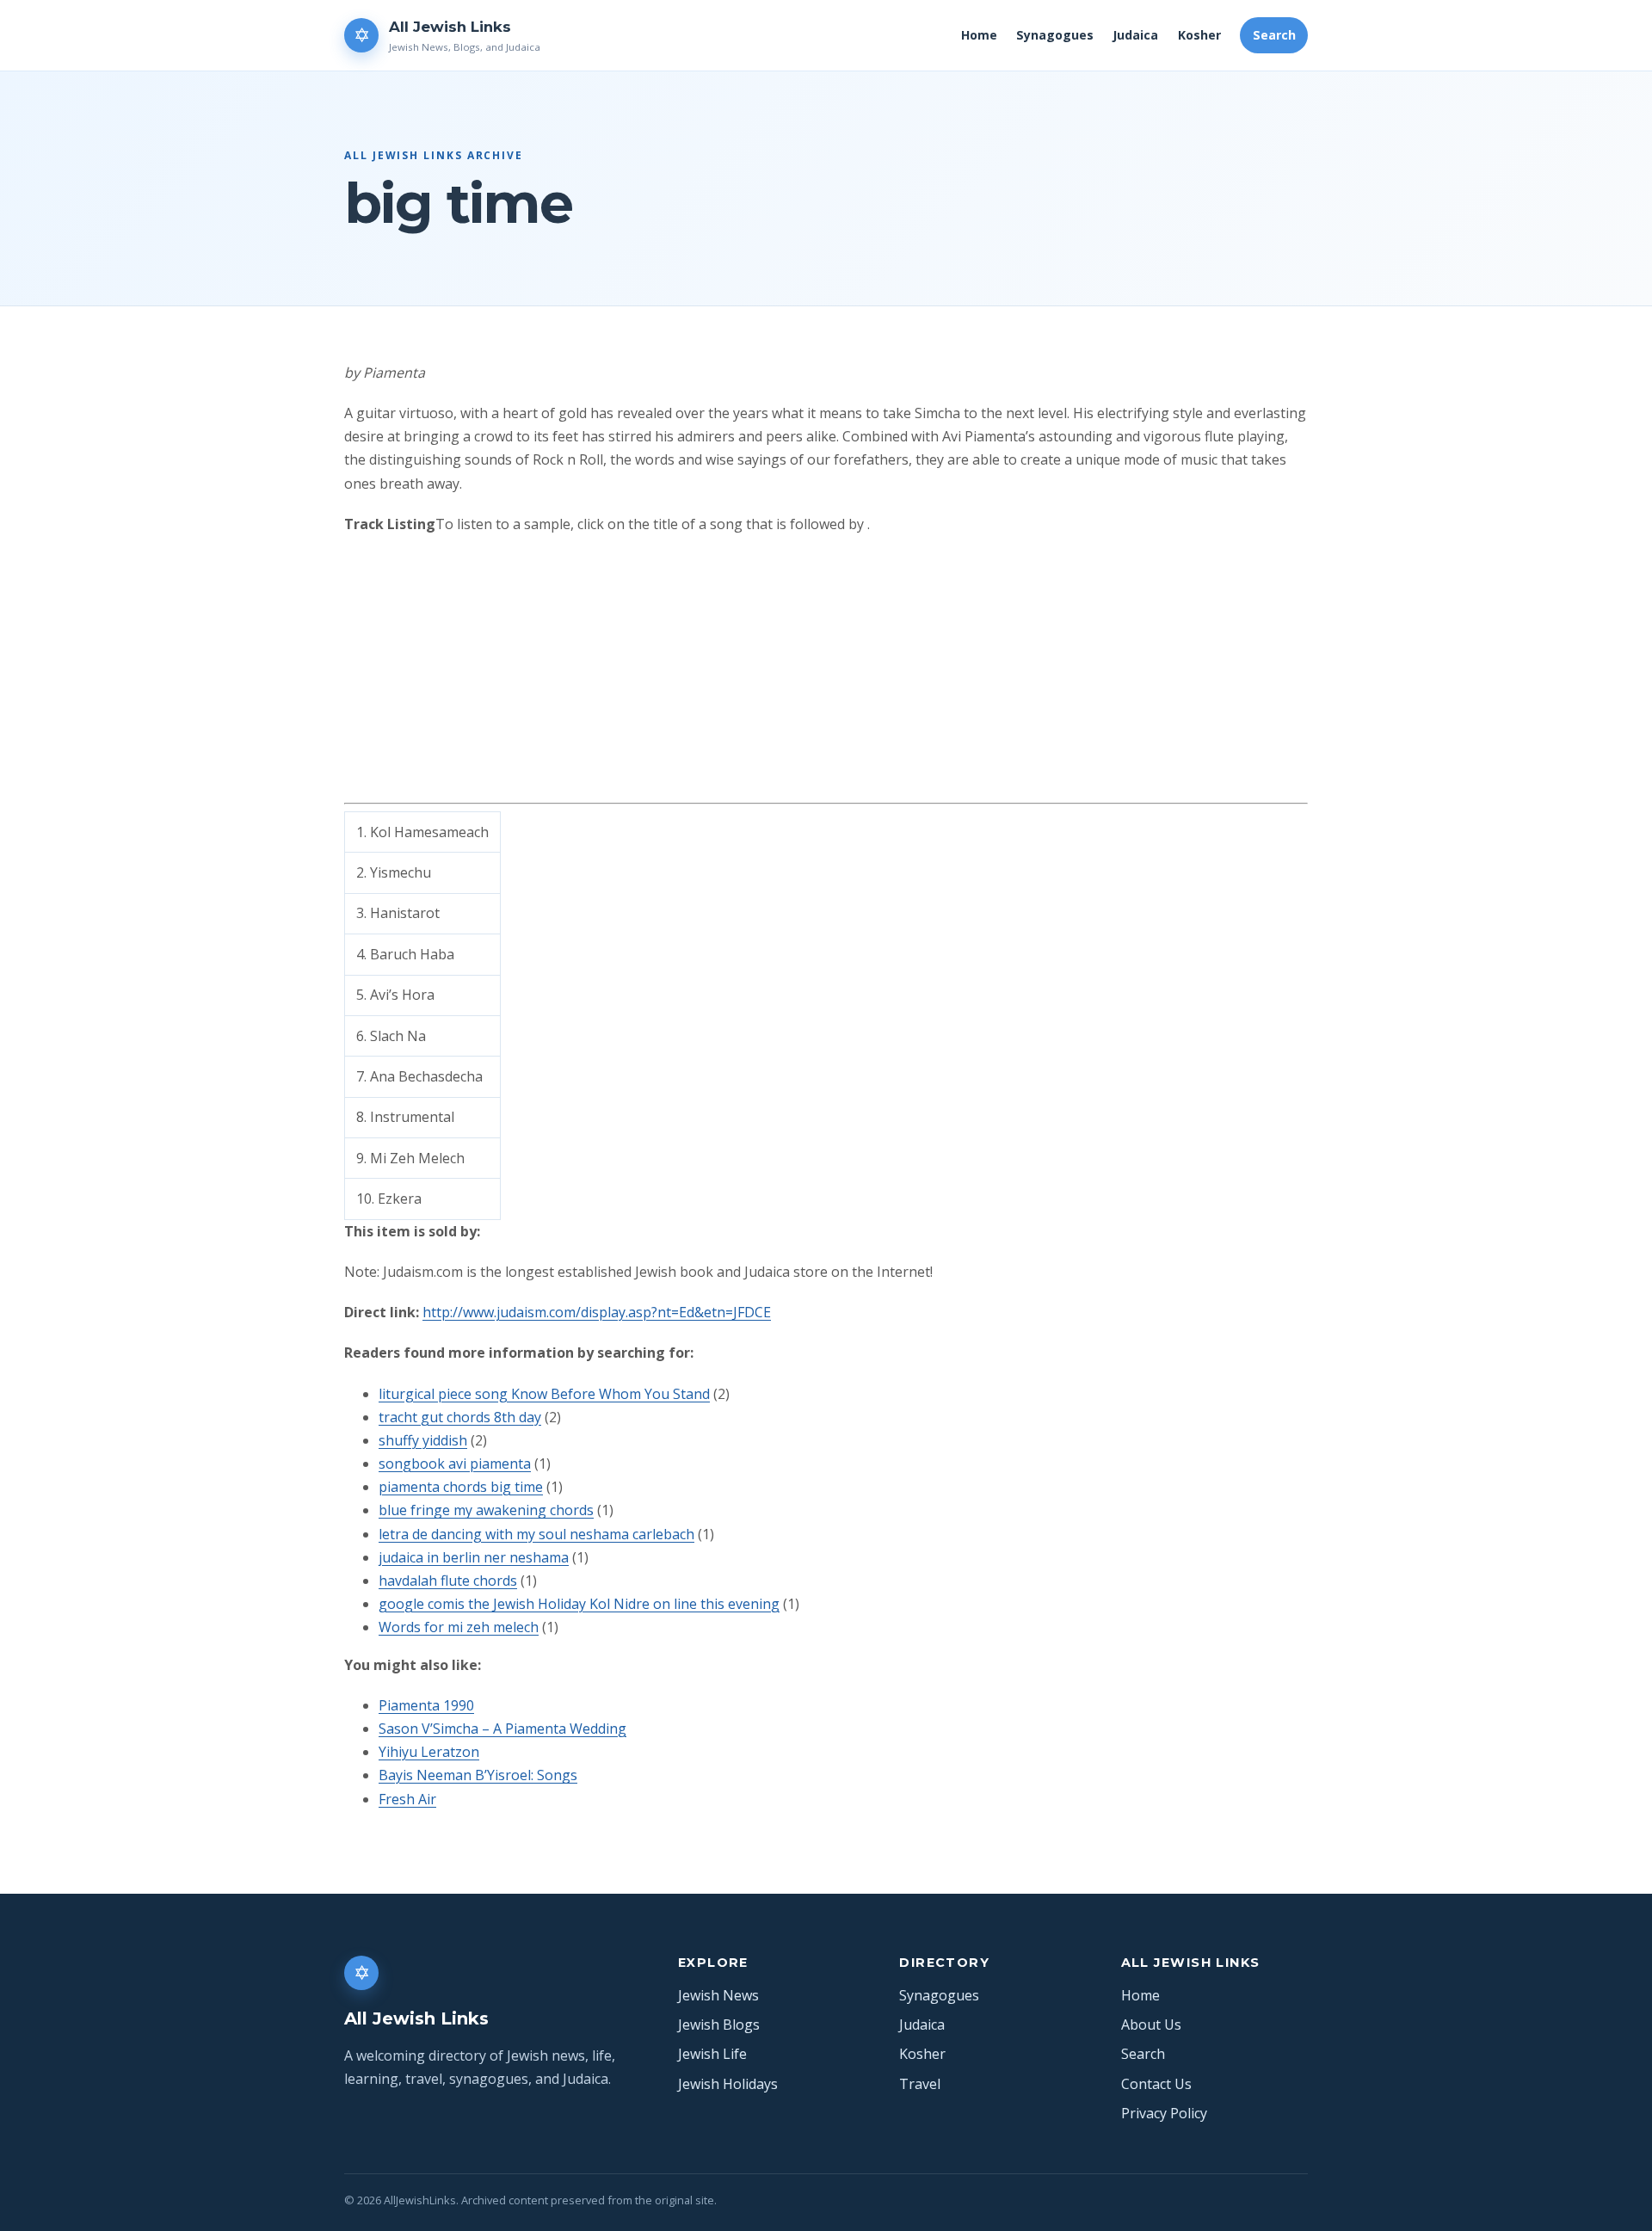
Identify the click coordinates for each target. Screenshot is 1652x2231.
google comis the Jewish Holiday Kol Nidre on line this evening (579, 1604)
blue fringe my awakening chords (486, 1510)
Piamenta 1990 (426, 1705)
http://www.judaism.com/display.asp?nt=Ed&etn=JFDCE (597, 1312)
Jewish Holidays (728, 2084)
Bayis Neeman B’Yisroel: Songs (478, 1775)
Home (979, 35)
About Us (1151, 2025)
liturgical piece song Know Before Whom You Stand (544, 1394)
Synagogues (1055, 35)
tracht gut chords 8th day (460, 1417)
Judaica (1135, 35)
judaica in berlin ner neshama (474, 1557)
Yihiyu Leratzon (429, 1752)
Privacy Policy (1164, 2113)
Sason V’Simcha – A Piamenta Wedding (502, 1729)
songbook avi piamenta (455, 1464)
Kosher (1199, 35)
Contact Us (1156, 2084)
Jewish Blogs (719, 2025)
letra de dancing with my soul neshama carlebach (536, 1534)
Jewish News (718, 1995)
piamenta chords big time (461, 1487)
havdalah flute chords (448, 1581)
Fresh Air (407, 1799)
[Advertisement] (826, 674)
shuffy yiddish (423, 1440)
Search (1274, 35)
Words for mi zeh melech (459, 1627)
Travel (920, 2084)
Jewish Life (712, 2054)
